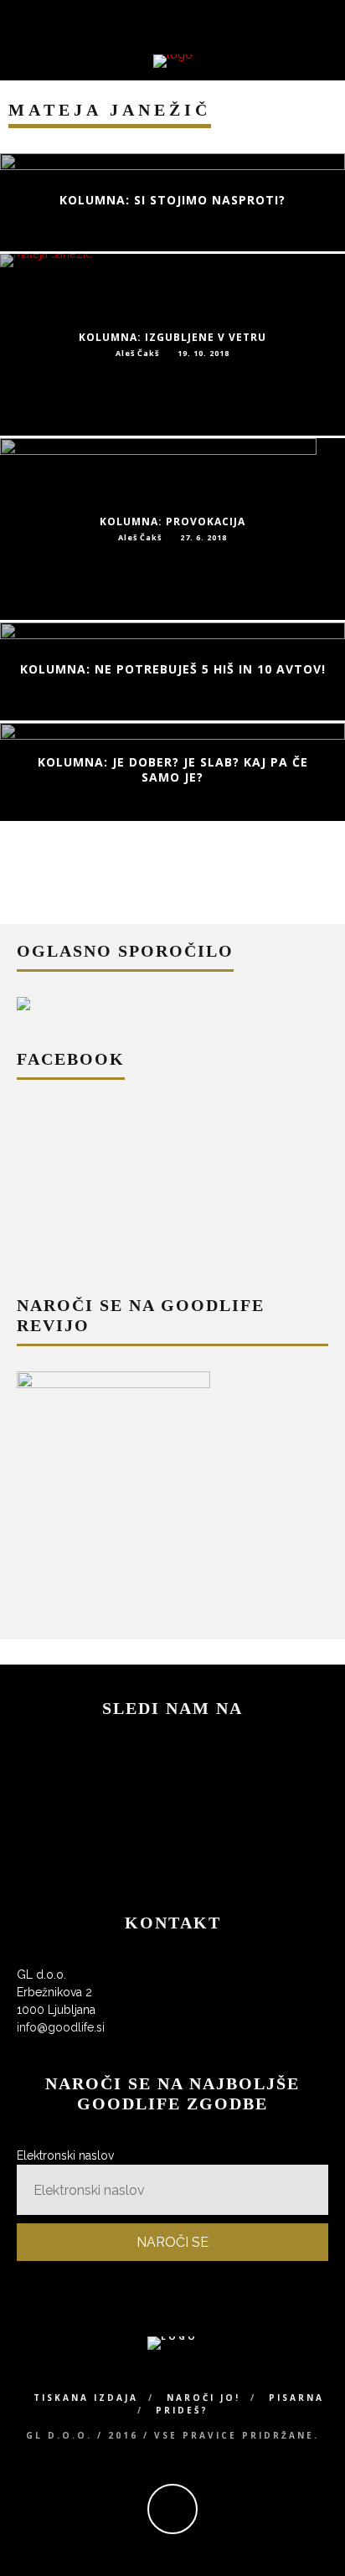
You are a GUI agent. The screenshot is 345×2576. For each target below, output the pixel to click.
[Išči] (334, 18)
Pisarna (296, 2398)
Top (330, 2561)
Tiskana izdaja (86, 2398)
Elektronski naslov (65, 2155)
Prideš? (182, 2410)
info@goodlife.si (61, 2027)
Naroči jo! (203, 2398)
